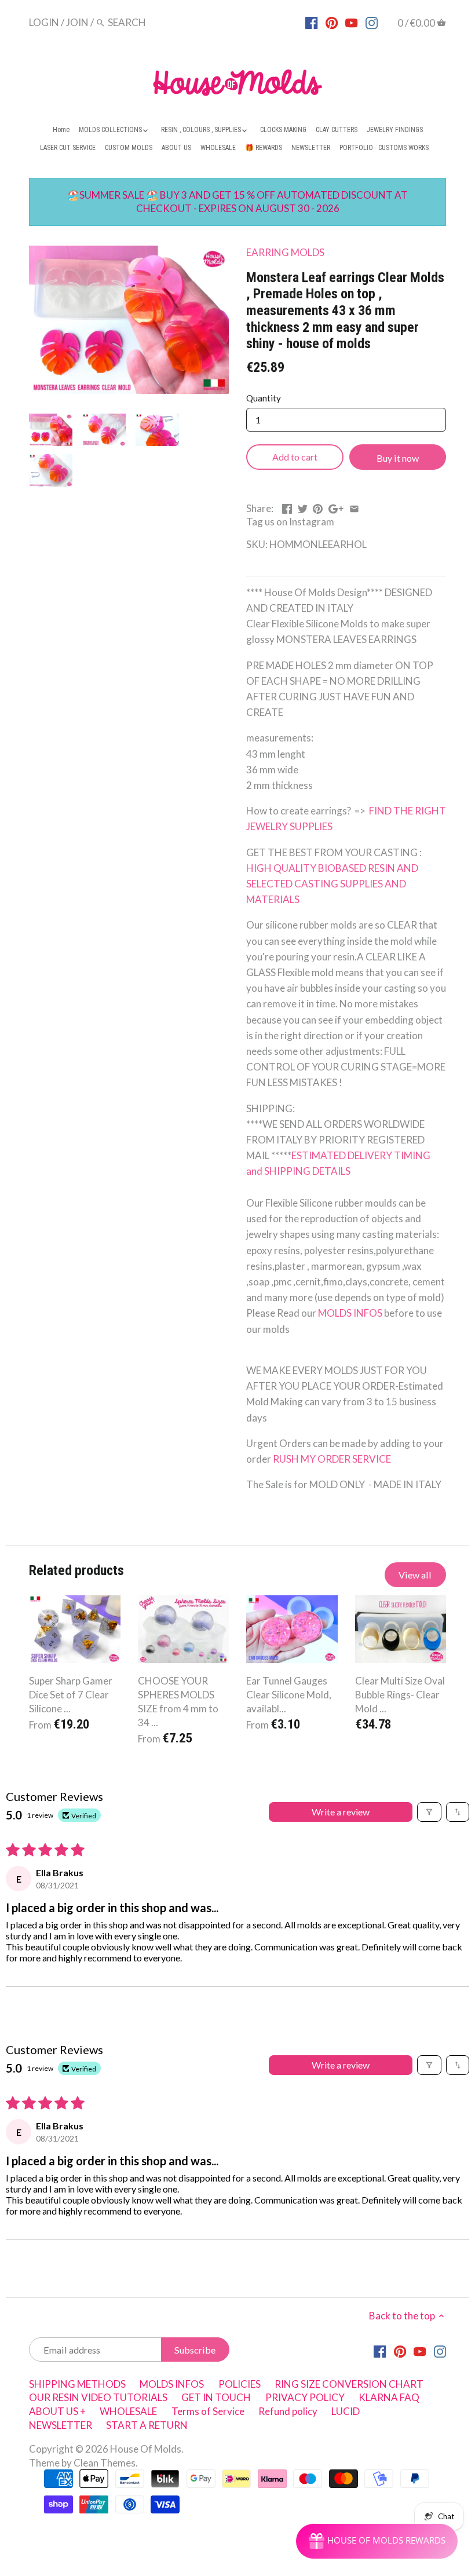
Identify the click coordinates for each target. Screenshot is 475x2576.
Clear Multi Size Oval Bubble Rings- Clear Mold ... (400, 1695)
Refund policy (288, 2411)
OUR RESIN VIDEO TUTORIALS (98, 2397)
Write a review (341, 1812)
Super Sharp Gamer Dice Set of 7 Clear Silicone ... (71, 1695)
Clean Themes (105, 2463)
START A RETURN (147, 2425)
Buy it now (398, 458)
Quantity (264, 398)
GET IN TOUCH (216, 2397)
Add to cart (295, 457)
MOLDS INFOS (350, 1313)
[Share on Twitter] (303, 507)
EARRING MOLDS (285, 252)
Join (77, 22)
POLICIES (240, 2384)
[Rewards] (377, 2541)
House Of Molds (146, 2449)
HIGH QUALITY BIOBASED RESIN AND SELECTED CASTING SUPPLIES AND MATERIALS (333, 884)
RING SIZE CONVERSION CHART (349, 2384)
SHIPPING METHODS (77, 2384)
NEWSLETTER (61, 2425)
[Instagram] (372, 22)
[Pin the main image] (318, 507)
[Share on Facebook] (287, 507)
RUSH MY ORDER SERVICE (332, 1459)
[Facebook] (311, 22)
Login (44, 22)
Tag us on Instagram (290, 522)
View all (415, 1575)
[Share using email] (354, 507)
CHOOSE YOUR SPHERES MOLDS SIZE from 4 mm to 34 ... (178, 1701)
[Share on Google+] (336, 507)
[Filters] (429, 1812)
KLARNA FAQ (389, 2397)
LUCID (346, 2411)
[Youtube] (351, 22)
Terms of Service (208, 2411)
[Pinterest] (332, 22)
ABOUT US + (57, 2411)
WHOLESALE (128, 2411)
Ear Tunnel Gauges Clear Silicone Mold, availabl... (289, 1695)
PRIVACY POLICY (305, 2397)
